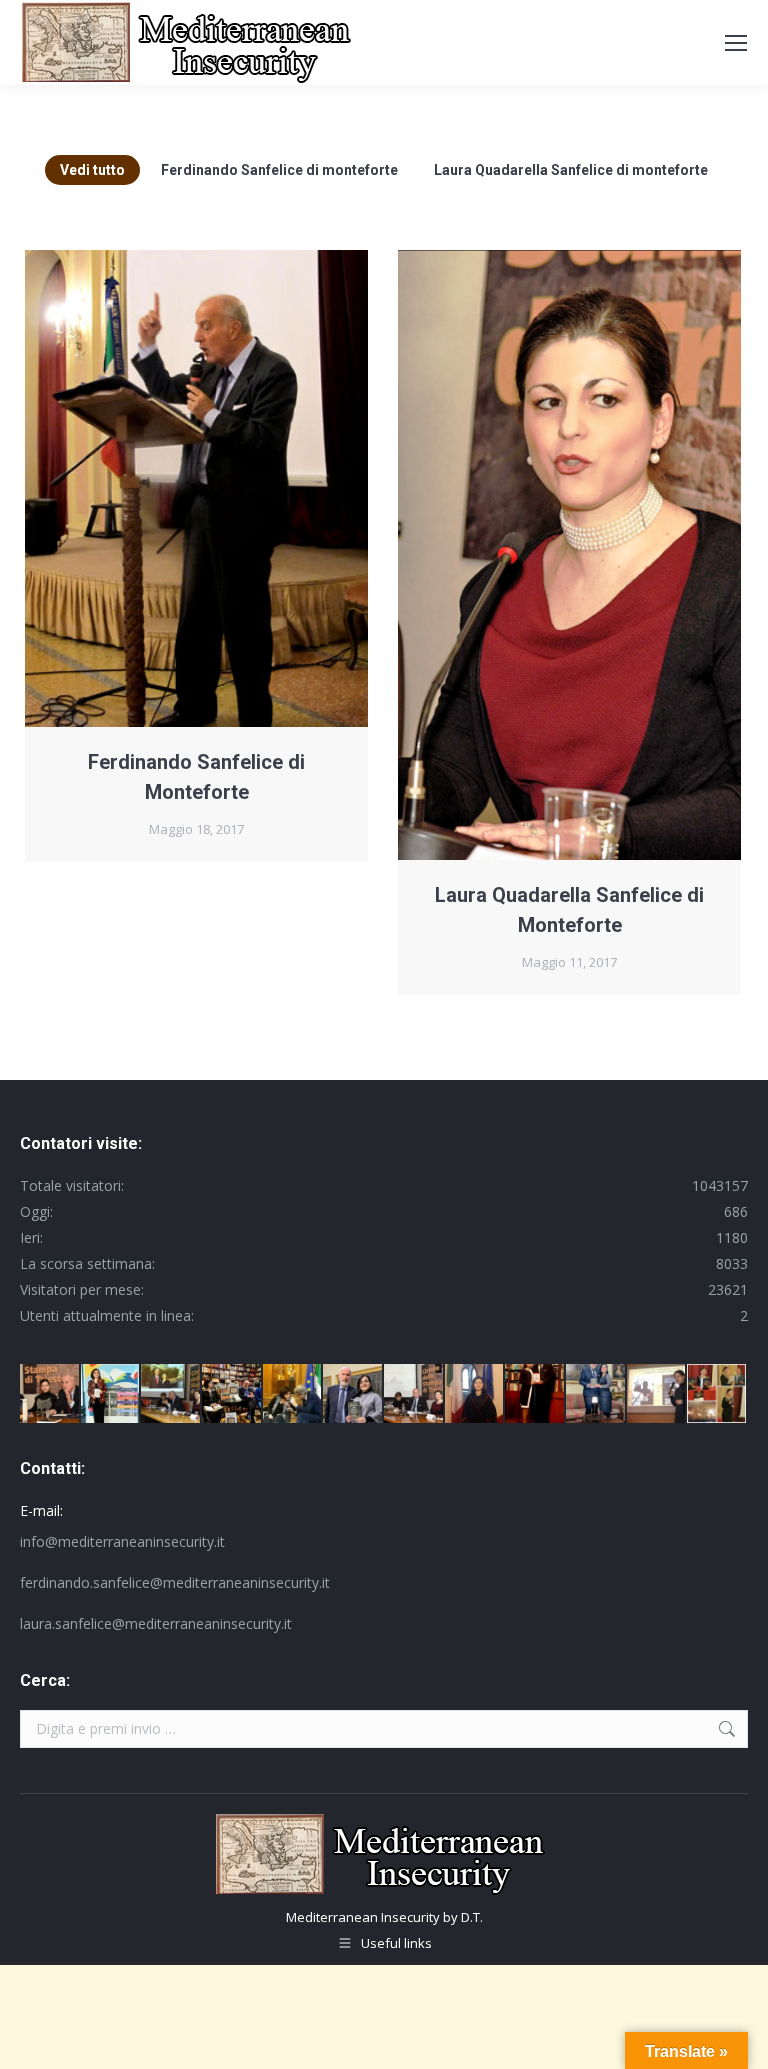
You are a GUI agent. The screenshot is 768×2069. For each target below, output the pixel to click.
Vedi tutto (92, 170)
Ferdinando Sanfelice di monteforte (279, 170)
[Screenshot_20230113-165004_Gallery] (535, 1394)
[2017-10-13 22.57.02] (717, 1394)
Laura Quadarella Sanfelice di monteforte (571, 170)
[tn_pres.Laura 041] (50, 1394)
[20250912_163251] (111, 1394)
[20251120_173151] (353, 1394)
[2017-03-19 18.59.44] (171, 1394)
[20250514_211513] (293, 1394)
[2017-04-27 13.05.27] (657, 1394)
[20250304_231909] (232, 1394)
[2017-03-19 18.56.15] (414, 1394)
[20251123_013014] (596, 1394)
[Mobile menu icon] (736, 43)
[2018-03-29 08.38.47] (475, 1394)
